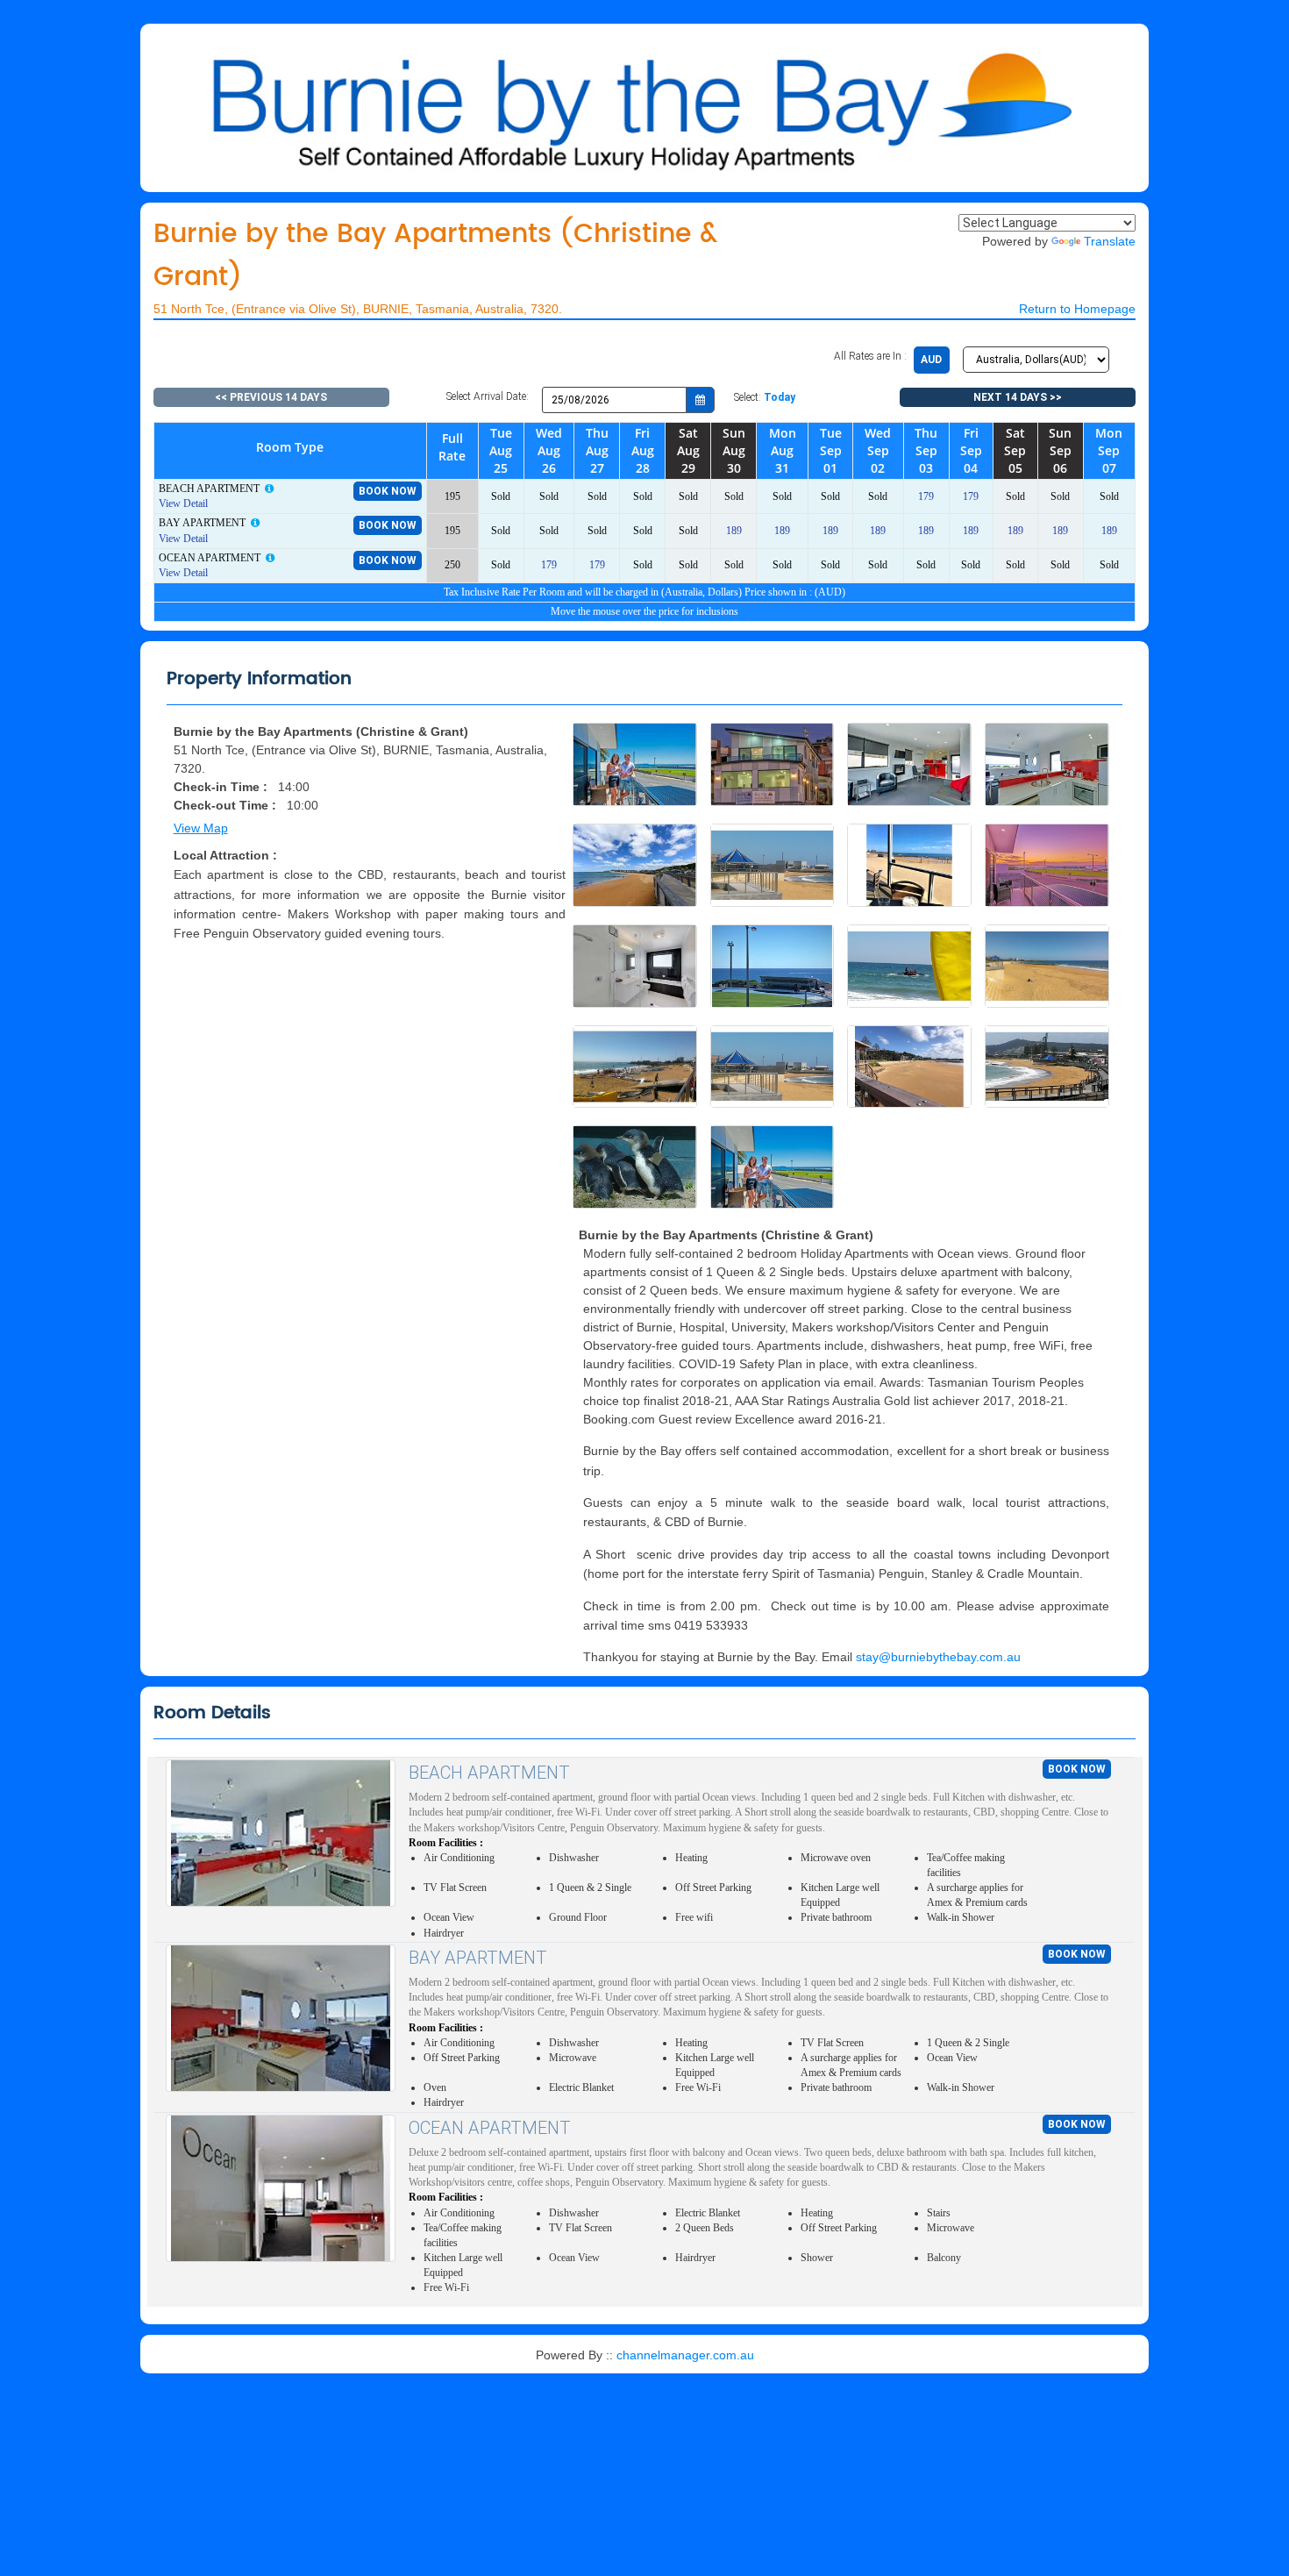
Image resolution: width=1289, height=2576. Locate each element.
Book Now (388, 491)
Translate (1110, 241)
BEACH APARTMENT (489, 1773)
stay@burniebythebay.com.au (938, 1657)
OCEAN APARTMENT (490, 2128)
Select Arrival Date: (488, 396)
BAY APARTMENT (478, 1958)
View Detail (183, 503)
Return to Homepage (1077, 309)
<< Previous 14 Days (271, 397)
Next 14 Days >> (1018, 397)
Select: (765, 397)
